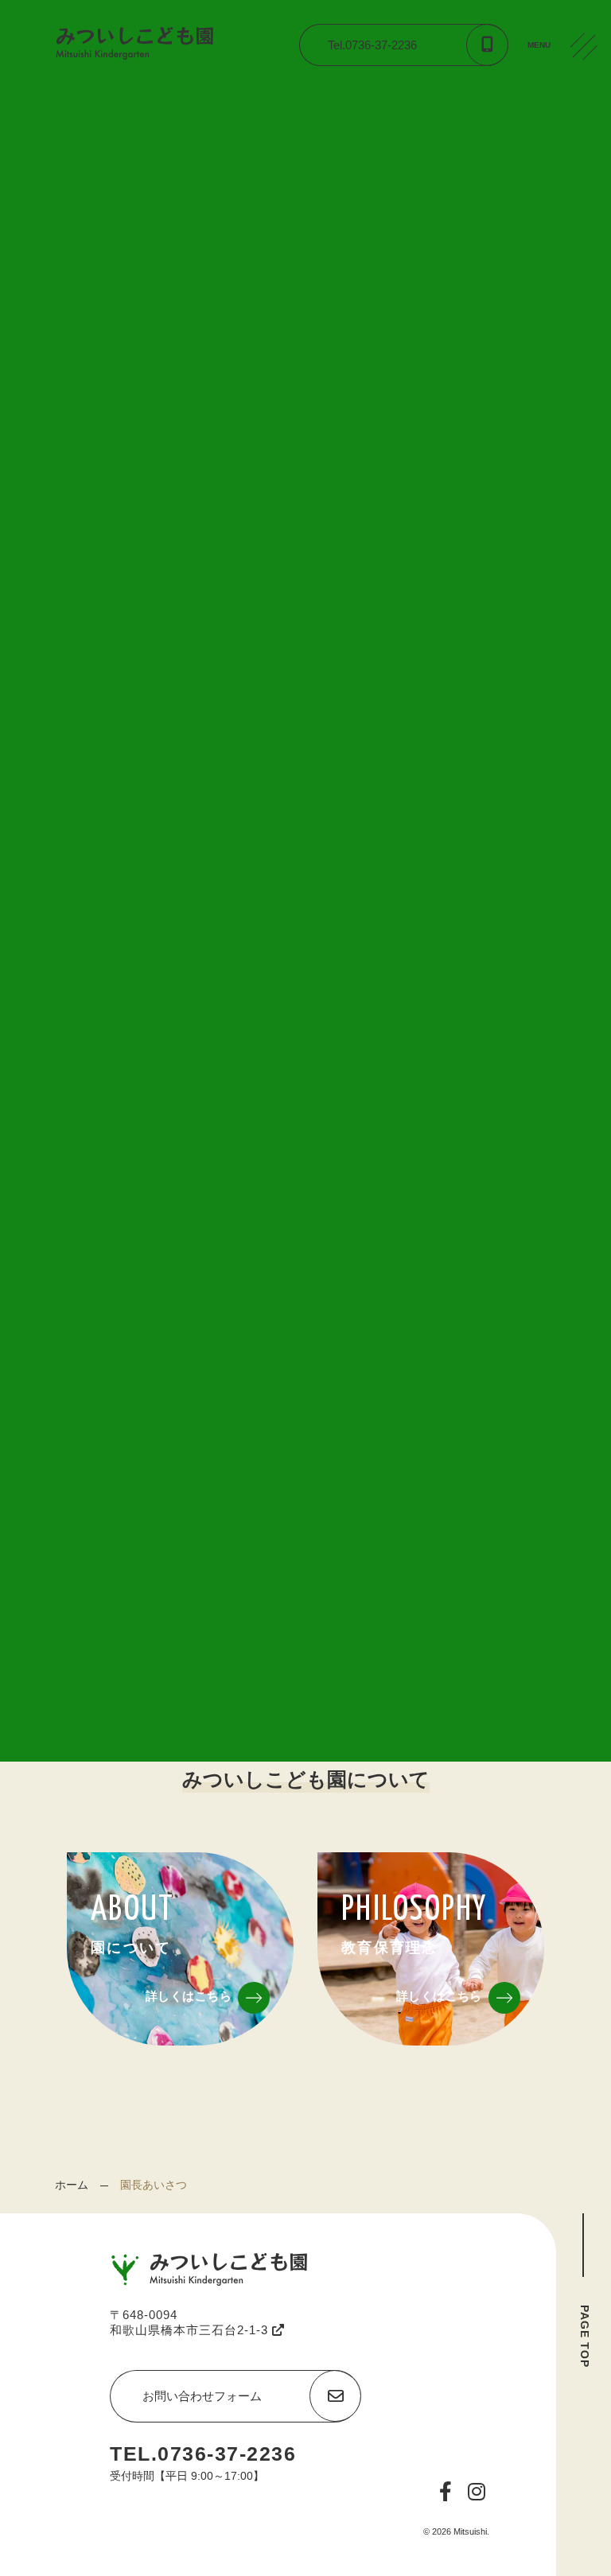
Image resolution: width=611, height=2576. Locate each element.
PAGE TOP (585, 2336)
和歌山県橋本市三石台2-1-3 (191, 2330)
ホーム (72, 2185)
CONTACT (587, 166)
